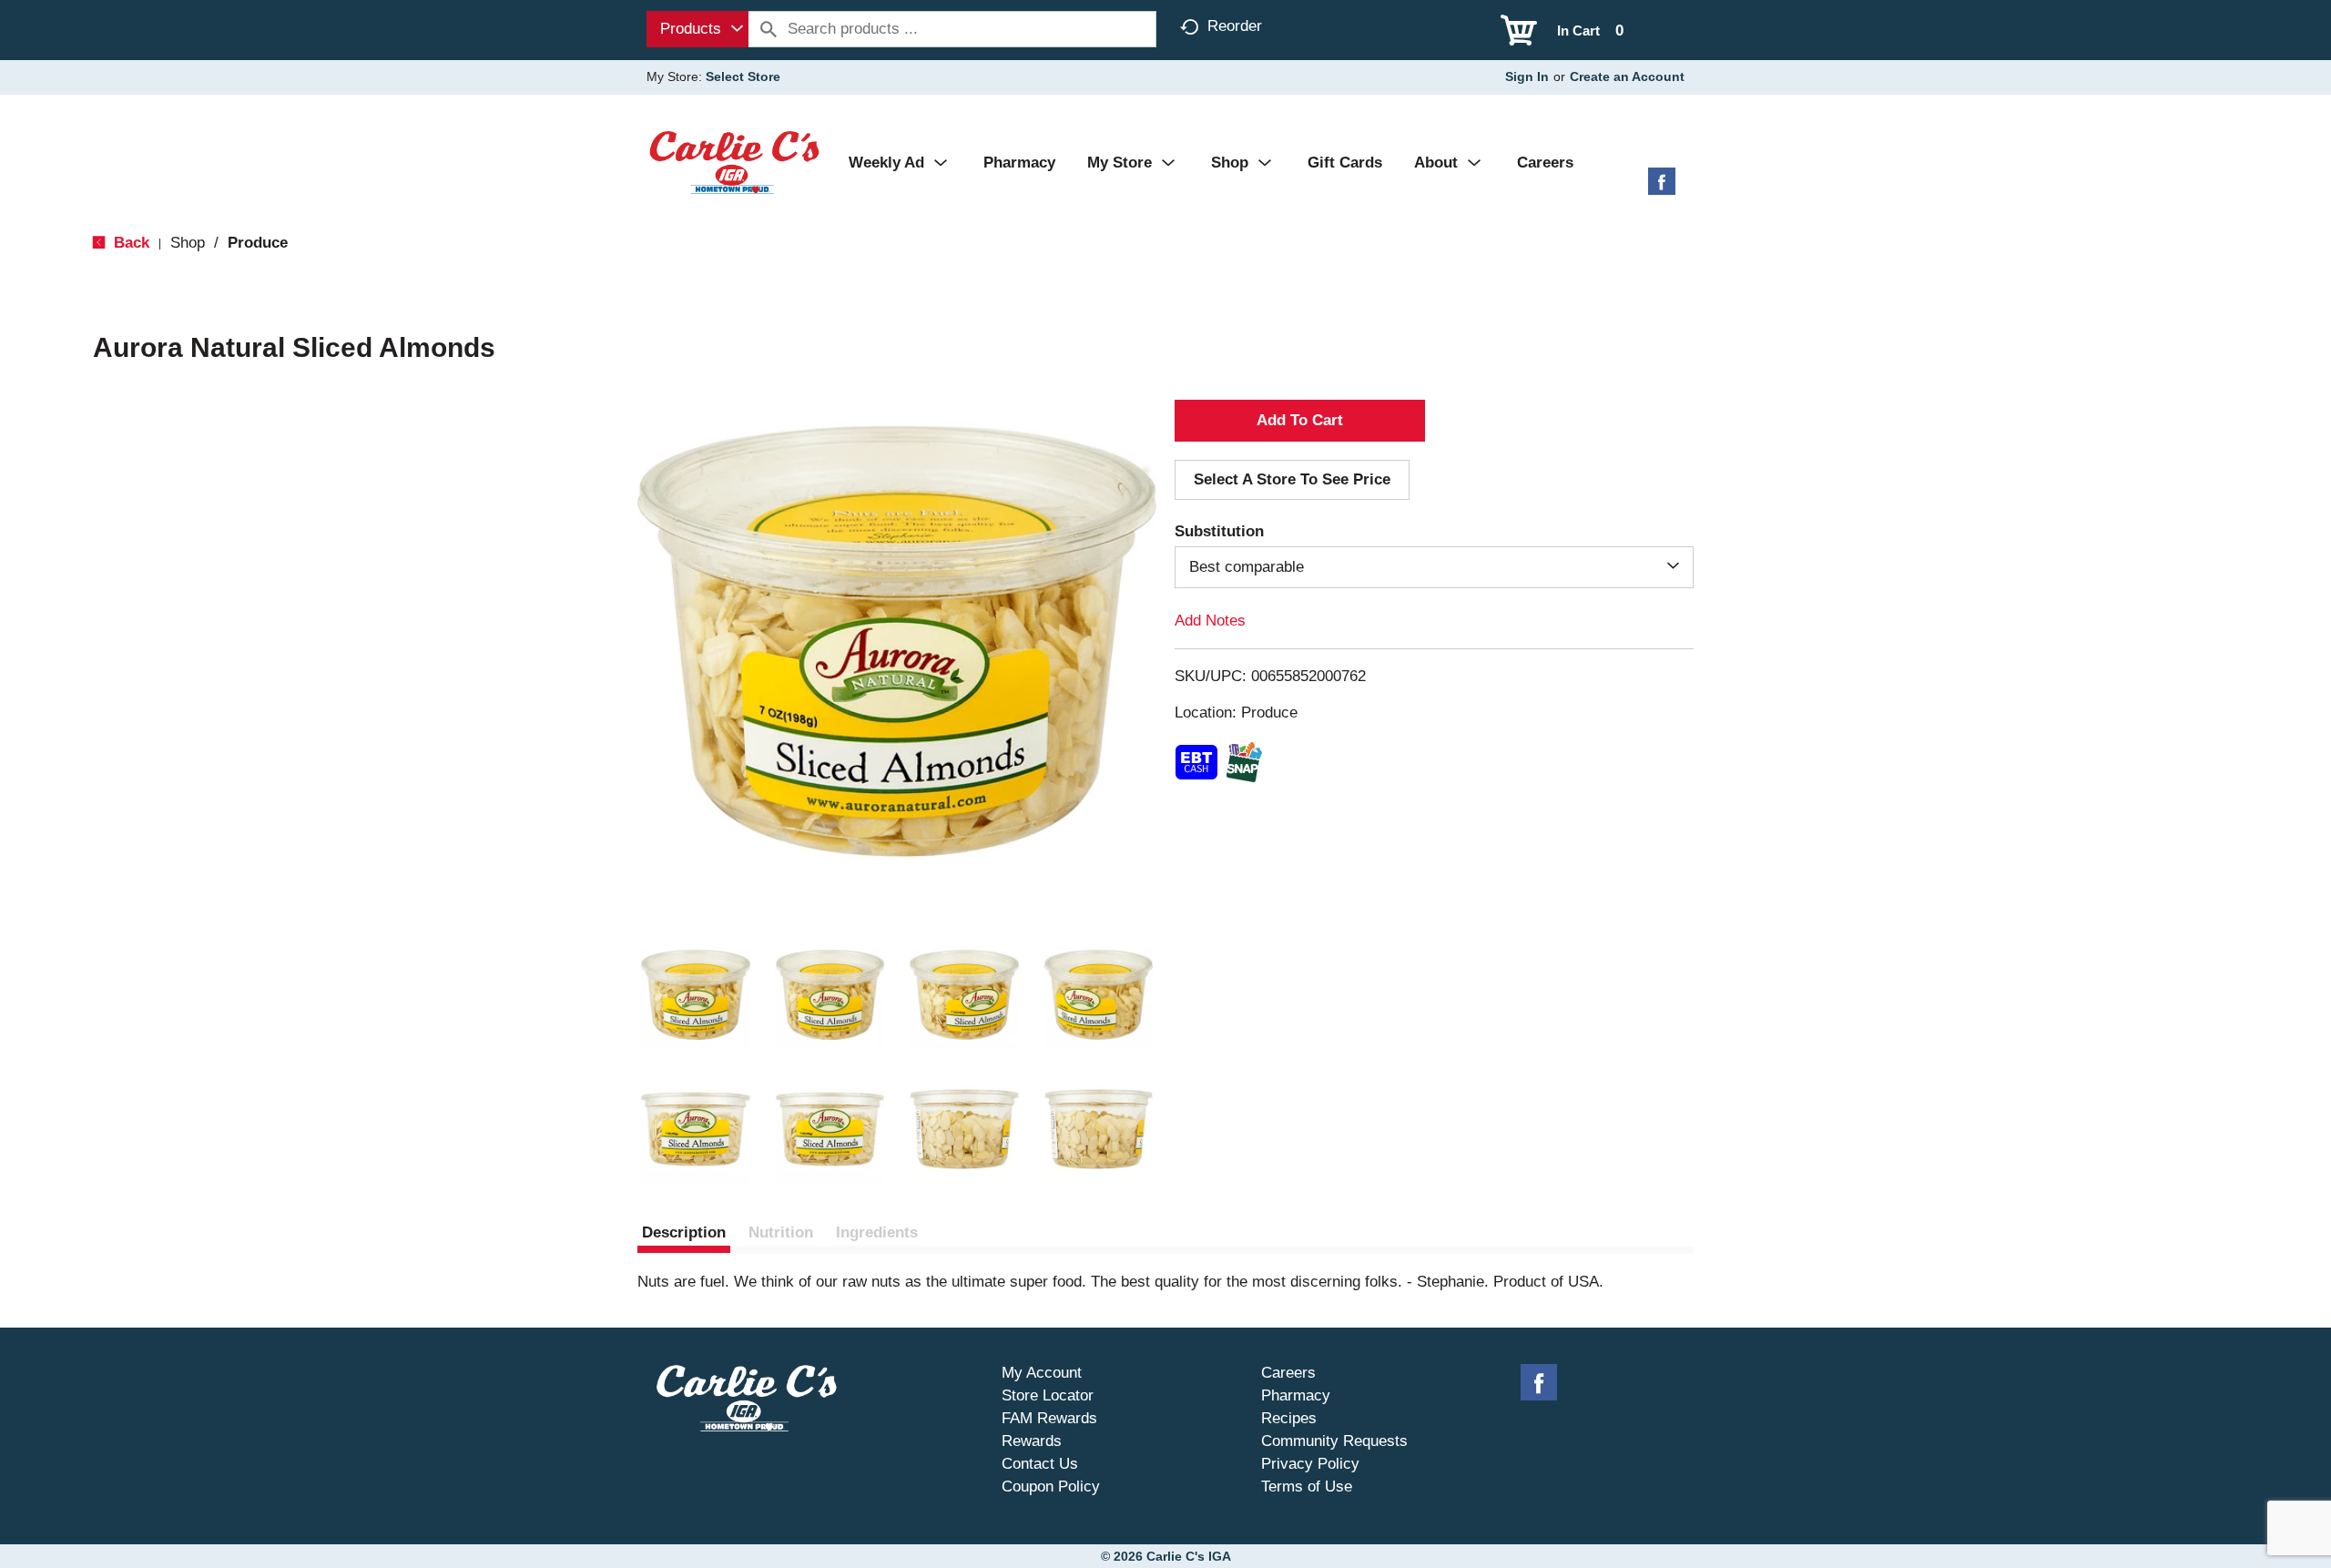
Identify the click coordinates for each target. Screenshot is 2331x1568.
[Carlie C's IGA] (734, 162)
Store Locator (1048, 1395)
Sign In (1527, 76)
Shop (188, 243)
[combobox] (697, 29)
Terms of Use (1307, 1487)
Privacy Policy (1310, 1464)
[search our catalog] (769, 29)
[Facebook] (1662, 188)
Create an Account (1627, 76)
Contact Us (1040, 1464)
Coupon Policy (1051, 1487)
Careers (1288, 1373)
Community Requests (1334, 1441)
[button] (696, 995)
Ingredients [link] (877, 1232)
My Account (1042, 1373)
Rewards (1032, 1441)
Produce (258, 243)
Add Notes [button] (1210, 621)
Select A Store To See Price (1292, 479)
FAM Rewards (1049, 1418)
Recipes (1289, 1418)
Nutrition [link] (781, 1232)
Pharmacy (1296, 1395)
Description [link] (684, 1232)
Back (129, 243)
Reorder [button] (1235, 26)
